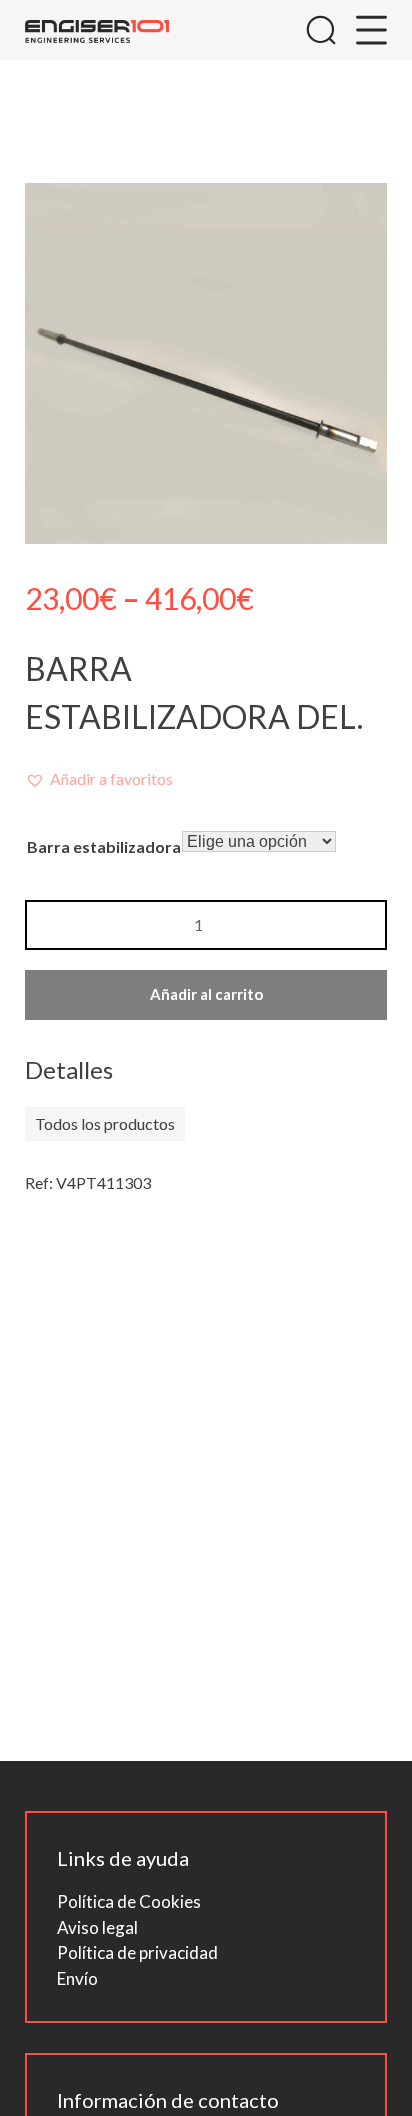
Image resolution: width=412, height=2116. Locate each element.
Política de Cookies (129, 1901)
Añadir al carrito (206, 994)
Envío (77, 1978)
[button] (99, 779)
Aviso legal (97, 1927)
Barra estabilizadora (104, 846)
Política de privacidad (137, 1952)
